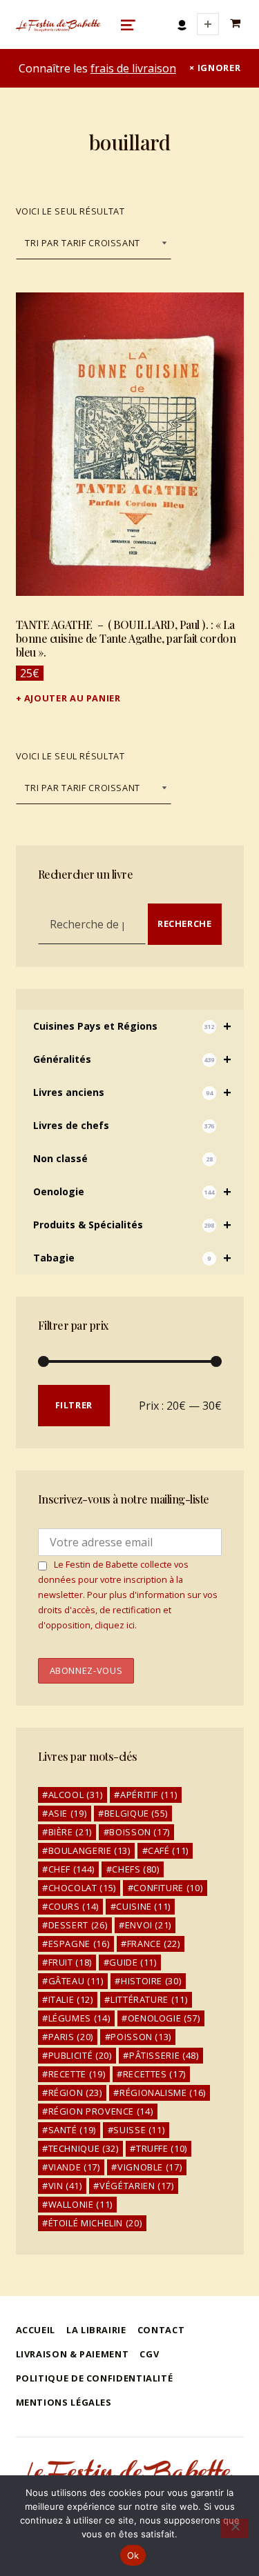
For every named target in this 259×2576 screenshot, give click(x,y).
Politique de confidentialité (95, 2378)
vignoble (150, 2167)
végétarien (137, 2186)
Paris (71, 2037)
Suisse (139, 2130)
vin (65, 2186)
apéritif (148, 1795)
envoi (148, 1925)
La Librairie (96, 2330)
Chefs (135, 1869)
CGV (149, 2354)
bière (70, 1832)
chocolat (82, 1888)
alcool (76, 1795)
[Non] (234, 2528)
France (154, 1944)
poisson (141, 2037)
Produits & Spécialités (133, 1225)
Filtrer (74, 1405)
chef (71, 1869)
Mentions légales (64, 2402)
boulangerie (89, 1850)
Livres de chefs (124, 1125)
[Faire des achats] (237, 24)
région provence (101, 2111)
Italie (71, 1999)
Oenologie (133, 1191)
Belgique (136, 1813)
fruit (70, 1962)
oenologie (164, 2018)
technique (84, 2148)
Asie (68, 1813)
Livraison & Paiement (73, 2354)
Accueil (36, 2330)
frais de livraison (133, 68)
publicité (80, 2055)
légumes (79, 2018)
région (75, 2093)
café (168, 1850)
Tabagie (133, 1258)
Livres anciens (133, 1092)
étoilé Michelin (95, 2223)
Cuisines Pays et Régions (133, 1026)
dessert (78, 1925)
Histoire (151, 1981)
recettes (154, 2074)
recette (77, 2074)
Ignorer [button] (219, 68)
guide (133, 1962)
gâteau (76, 1981)
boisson (140, 1832)
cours (74, 1906)
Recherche (185, 923)
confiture (168, 1888)
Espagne (79, 1944)
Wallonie (80, 2204)
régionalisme (163, 2093)
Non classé (123, 1158)
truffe (162, 2148)
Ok (133, 2555)
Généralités (133, 1059)
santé (72, 2130)
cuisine (143, 1906)
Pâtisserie (164, 2055)
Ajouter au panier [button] (73, 698)
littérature (149, 1999)
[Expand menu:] (208, 24)
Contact (161, 2330)
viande (74, 2167)
